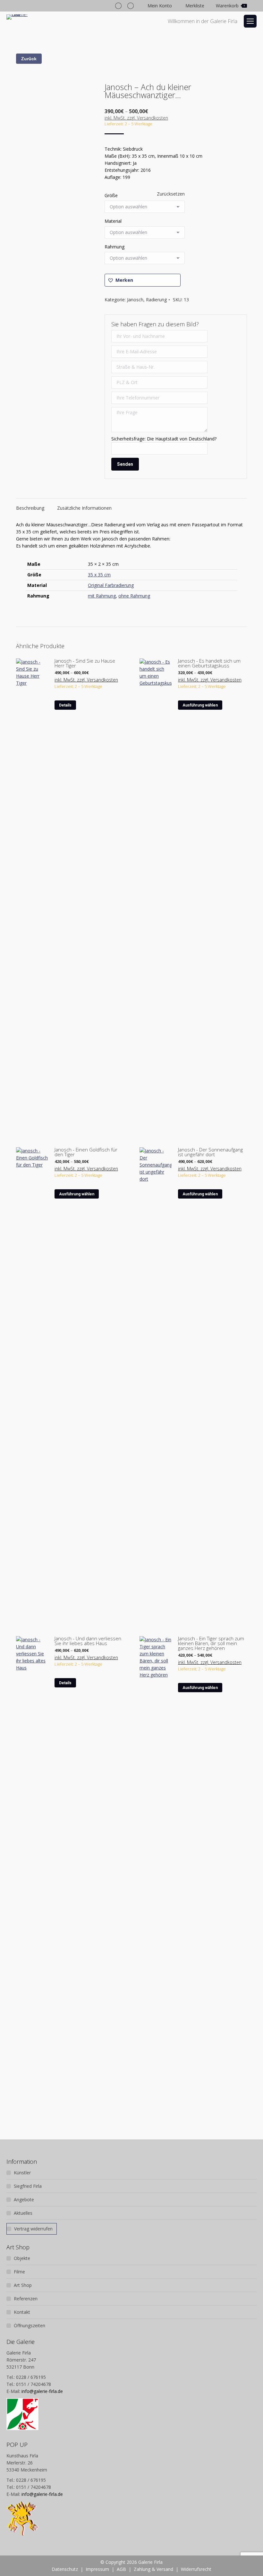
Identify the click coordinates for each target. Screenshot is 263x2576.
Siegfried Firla (28, 2186)
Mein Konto (160, 6)
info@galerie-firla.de (42, 2391)
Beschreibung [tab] (30, 508)
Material (113, 221)
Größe (111, 195)
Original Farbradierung (111, 585)
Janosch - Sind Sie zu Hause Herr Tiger (85, 663)
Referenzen (26, 2299)
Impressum (97, 2569)
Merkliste (195, 6)
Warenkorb (230, 6)
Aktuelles (23, 2213)
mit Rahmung (102, 596)
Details (65, 705)
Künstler (22, 2173)
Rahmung (115, 247)
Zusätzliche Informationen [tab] (84, 508)
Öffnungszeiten (30, 2325)
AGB (121, 2569)
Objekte (22, 2258)
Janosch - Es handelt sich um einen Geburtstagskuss (209, 663)
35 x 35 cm (99, 575)
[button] (143, 280)
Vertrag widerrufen (33, 2229)
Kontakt (22, 2312)
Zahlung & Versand (153, 2569)
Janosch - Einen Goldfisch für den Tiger (86, 1152)
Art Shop (23, 2285)
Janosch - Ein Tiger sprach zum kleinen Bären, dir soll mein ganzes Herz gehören (211, 1643)
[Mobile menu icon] (250, 21)
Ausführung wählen (200, 705)
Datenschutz (65, 2569)
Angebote (24, 2200)
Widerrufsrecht (196, 2569)
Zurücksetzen (171, 194)
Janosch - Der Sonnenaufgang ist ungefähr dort (210, 1152)
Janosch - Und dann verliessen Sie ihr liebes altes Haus (88, 1641)
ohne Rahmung (134, 596)
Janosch (135, 300)
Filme (19, 2272)
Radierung (156, 300)
